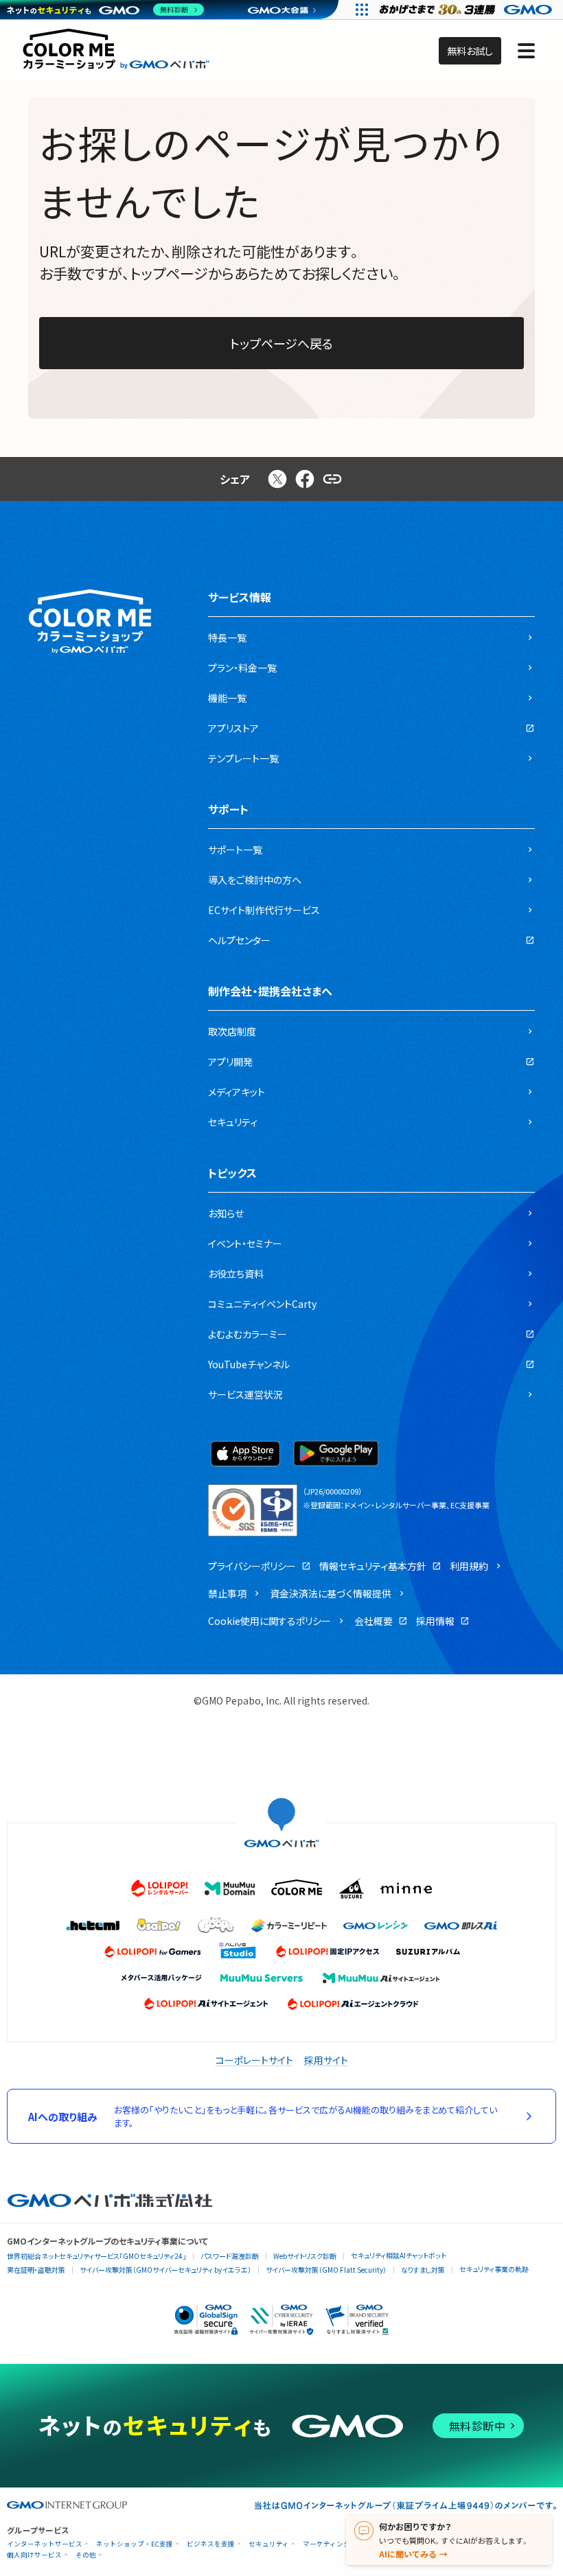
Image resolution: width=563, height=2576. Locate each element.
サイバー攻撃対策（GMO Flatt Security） (326, 2270)
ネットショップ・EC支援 (135, 2544)
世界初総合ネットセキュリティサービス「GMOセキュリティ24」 (96, 2256)
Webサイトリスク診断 (305, 2256)
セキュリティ (269, 2544)
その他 (86, 2555)
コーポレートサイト (254, 2060)
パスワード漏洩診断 (230, 2256)
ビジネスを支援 (211, 2544)
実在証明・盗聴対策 (36, 2270)
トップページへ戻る (281, 343)
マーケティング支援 (333, 2544)
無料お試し (470, 51)
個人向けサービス (34, 2555)
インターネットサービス (45, 2544)
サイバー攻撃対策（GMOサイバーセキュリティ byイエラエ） (165, 2270)
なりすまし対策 (423, 2270)
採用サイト (326, 2060)
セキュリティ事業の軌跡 (494, 2269)
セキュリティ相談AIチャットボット (399, 2255)
